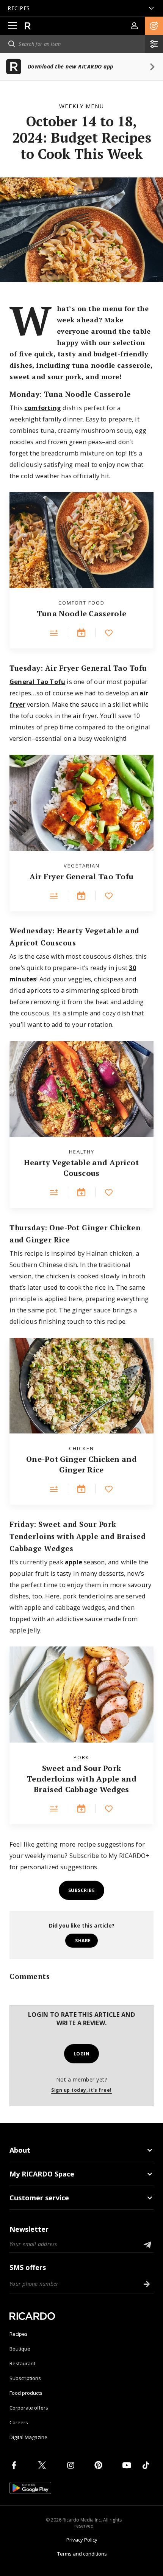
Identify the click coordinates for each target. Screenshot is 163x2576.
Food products (26, 2393)
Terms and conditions (82, 2554)
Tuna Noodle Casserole (81, 613)
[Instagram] (72, 2465)
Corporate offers (29, 2408)
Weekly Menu (81, 106)
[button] (154, 26)
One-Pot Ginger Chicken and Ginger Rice (81, 1464)
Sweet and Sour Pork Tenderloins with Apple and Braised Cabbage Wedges (81, 1779)
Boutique (20, 2349)
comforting (43, 408)
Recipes (19, 2334)
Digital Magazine (28, 2437)
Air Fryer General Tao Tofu (82, 876)
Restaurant (22, 2363)
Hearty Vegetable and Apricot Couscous (81, 1168)
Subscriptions (25, 2378)
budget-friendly (121, 354)
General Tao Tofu (37, 682)
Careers (19, 2422)
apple (74, 1562)
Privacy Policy (82, 2540)
